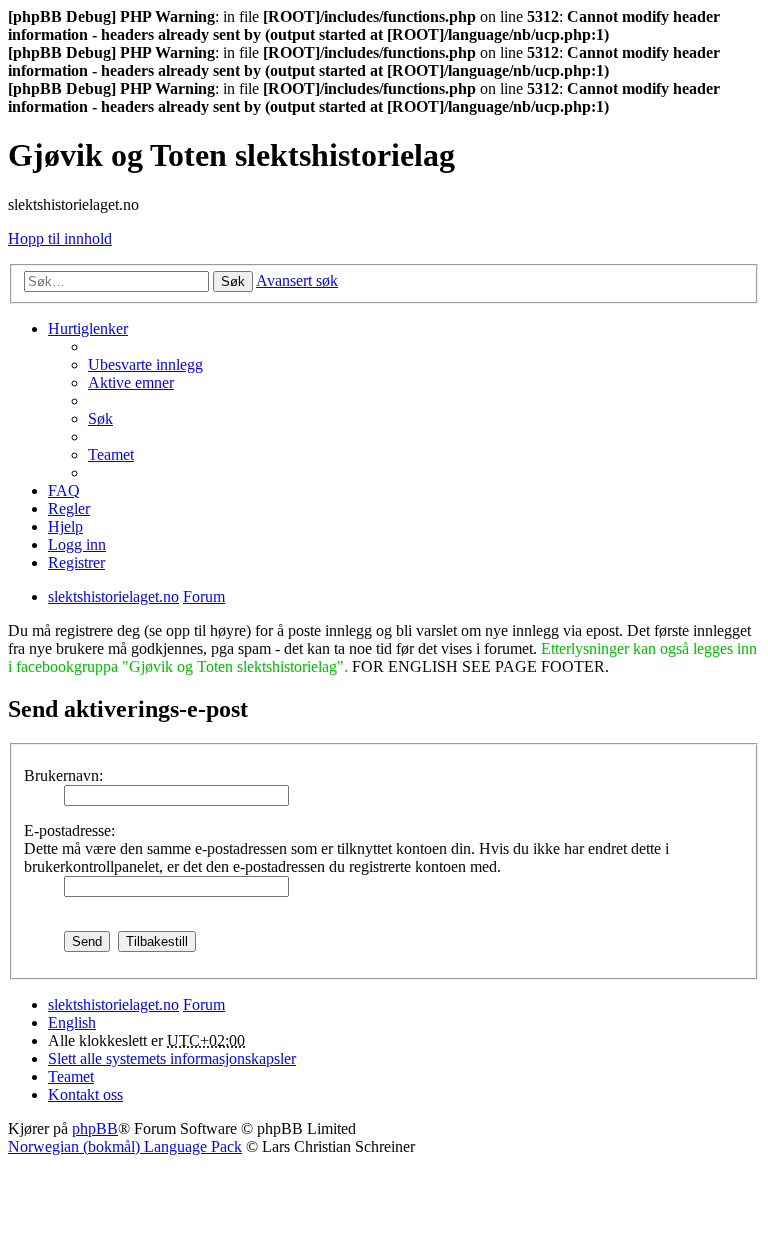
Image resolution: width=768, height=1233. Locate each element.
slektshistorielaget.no (113, 1004)
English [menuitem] (72, 1022)
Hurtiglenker (88, 328)
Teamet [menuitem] (111, 454)
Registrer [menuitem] (76, 562)
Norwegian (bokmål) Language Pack (125, 1146)
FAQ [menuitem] (64, 490)
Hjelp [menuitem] (65, 526)
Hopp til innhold (60, 238)
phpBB (95, 1128)
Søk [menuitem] (100, 418)
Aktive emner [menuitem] (131, 382)
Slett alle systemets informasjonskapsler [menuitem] (172, 1058)
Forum (204, 1004)
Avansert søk (297, 280)
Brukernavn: (63, 775)
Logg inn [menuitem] (77, 544)
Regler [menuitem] (69, 508)
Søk (233, 281)
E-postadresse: (69, 830)
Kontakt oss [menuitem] (85, 1094)
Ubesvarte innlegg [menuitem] (145, 364)
